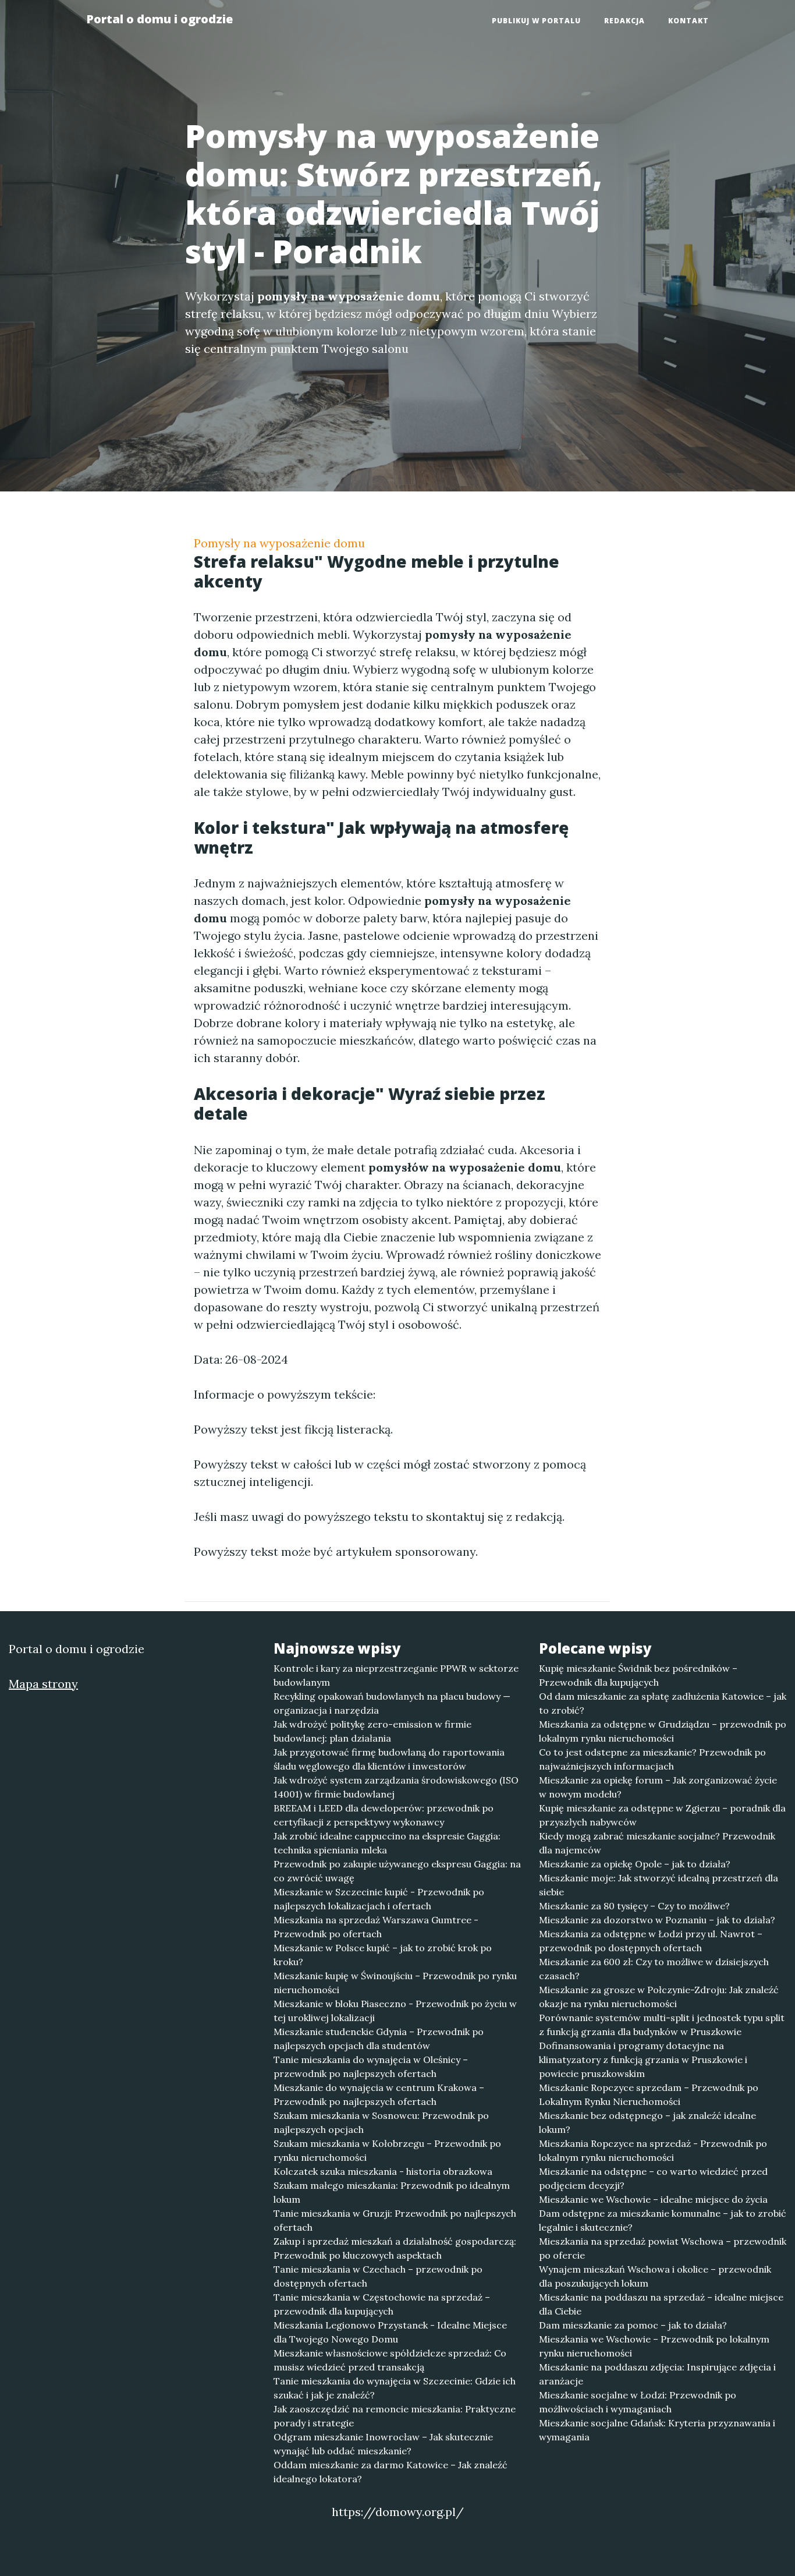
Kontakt (688, 21)
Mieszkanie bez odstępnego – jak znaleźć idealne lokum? (647, 2122)
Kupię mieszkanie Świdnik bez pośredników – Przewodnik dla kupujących (638, 1675)
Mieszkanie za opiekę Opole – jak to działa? (635, 1864)
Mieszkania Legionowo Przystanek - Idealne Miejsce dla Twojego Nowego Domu (390, 2332)
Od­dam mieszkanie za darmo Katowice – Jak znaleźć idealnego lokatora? (391, 2472)
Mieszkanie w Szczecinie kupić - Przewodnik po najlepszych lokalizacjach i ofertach (379, 1899)
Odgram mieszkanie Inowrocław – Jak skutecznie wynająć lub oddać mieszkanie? (383, 2444)
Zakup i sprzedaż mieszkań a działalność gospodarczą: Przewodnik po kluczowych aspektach (395, 2248)
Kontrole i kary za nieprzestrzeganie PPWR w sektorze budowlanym (396, 1675)
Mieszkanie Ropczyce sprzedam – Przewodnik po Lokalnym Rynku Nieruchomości (649, 2094)
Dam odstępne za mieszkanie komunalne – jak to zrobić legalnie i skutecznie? (663, 2220)
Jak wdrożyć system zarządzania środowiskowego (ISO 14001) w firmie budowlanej (396, 1787)
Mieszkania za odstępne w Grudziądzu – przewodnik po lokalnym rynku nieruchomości (663, 1731)
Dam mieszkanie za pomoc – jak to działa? (633, 2325)
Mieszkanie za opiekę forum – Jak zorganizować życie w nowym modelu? (658, 1787)
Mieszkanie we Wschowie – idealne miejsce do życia (653, 2199)
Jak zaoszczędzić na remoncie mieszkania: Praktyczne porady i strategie (395, 2416)
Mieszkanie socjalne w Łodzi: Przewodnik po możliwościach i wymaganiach (638, 2402)
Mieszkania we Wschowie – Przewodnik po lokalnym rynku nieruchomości (654, 2346)
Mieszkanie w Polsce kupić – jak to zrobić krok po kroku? (383, 1955)
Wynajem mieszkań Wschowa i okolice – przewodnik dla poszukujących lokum (655, 2276)
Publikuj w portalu (536, 21)
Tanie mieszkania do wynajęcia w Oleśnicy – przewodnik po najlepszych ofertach (371, 2067)
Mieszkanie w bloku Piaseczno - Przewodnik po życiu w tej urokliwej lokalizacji (395, 2011)
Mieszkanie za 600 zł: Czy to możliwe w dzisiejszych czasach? (654, 1969)
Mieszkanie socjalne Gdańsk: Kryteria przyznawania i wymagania (657, 2430)
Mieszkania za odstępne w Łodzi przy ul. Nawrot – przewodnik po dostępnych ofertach (651, 1941)
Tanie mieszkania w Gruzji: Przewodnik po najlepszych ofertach (395, 2220)
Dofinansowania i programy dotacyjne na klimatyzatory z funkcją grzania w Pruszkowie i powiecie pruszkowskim (643, 2060)
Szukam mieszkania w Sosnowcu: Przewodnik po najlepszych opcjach (381, 2122)
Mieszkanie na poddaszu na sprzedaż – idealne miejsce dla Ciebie (661, 2304)
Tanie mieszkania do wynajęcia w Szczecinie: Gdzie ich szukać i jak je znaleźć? (395, 2388)
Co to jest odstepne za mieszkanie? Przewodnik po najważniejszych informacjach (652, 1759)
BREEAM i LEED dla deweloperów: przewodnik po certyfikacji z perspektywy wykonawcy (384, 1815)
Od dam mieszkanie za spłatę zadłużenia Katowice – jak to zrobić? (663, 1703)
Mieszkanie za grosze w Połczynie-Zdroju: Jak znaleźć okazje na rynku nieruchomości (659, 1997)
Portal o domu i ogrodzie (159, 19)
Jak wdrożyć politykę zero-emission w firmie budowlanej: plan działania (372, 1731)
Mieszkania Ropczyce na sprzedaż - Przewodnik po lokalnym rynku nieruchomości (653, 2150)
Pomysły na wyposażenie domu (279, 543)
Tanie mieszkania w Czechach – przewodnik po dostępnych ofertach (378, 2276)
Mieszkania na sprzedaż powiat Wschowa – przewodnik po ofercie (663, 2248)
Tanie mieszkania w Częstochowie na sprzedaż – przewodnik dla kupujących (382, 2304)
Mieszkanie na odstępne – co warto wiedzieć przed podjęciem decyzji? (653, 2178)
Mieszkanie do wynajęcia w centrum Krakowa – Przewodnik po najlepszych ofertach (379, 2094)
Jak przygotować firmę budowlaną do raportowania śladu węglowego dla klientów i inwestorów (389, 1759)
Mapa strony (43, 1684)
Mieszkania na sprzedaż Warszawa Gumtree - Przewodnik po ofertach (376, 1927)
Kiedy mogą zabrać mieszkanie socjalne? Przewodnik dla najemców (657, 1843)
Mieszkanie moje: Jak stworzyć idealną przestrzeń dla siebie (659, 1885)
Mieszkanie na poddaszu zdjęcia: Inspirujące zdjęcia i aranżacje (657, 2374)
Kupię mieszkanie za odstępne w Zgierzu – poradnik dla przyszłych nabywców (662, 1815)
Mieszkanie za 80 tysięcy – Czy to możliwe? (634, 1906)
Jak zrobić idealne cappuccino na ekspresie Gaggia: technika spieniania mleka (387, 1843)
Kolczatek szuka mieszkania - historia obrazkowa (383, 2171)
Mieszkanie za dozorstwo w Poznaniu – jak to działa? (657, 1920)
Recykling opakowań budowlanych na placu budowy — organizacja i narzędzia (392, 1703)
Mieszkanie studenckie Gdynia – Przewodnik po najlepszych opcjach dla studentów (379, 2039)
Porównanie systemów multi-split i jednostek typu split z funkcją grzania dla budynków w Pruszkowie (662, 2025)
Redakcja (624, 21)
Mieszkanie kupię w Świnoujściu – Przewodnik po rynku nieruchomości (395, 1983)
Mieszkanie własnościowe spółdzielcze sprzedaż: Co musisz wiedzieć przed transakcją (390, 2360)
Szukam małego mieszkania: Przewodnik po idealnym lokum (392, 2192)
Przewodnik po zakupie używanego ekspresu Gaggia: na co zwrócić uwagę (397, 1871)
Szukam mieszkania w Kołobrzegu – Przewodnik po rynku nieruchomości (387, 2150)
